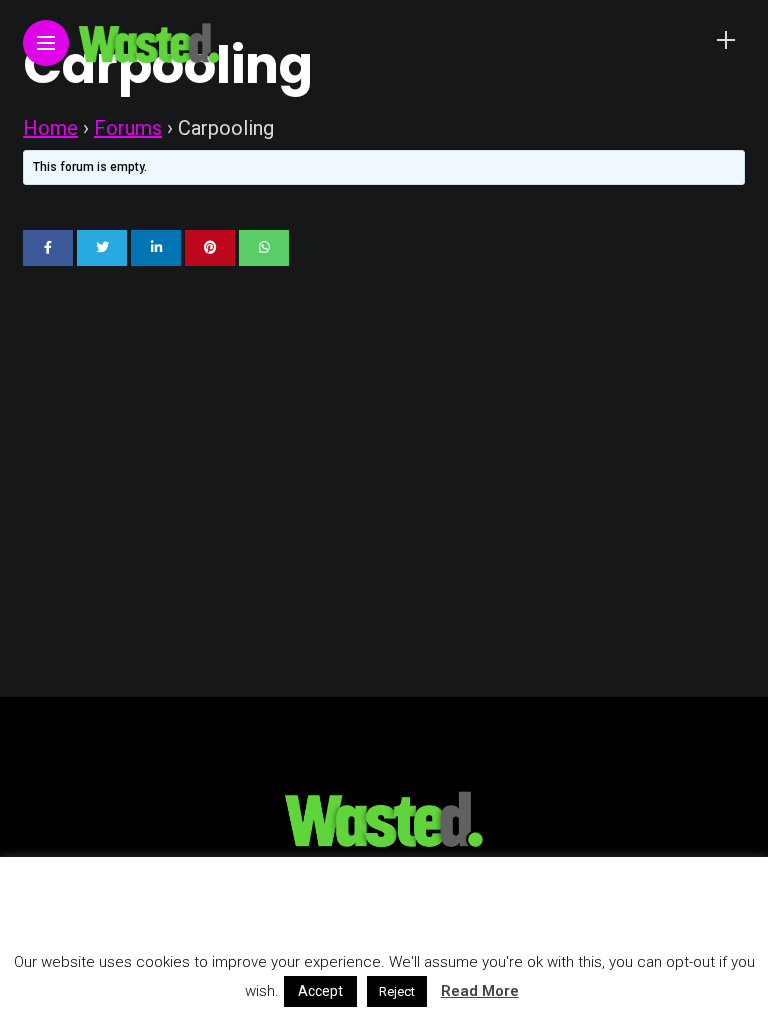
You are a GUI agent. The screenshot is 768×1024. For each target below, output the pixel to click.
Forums (128, 128)
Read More (480, 991)
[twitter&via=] (102, 248)
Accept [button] (320, 991)
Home (50, 128)
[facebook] (48, 248)
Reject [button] (397, 991)
